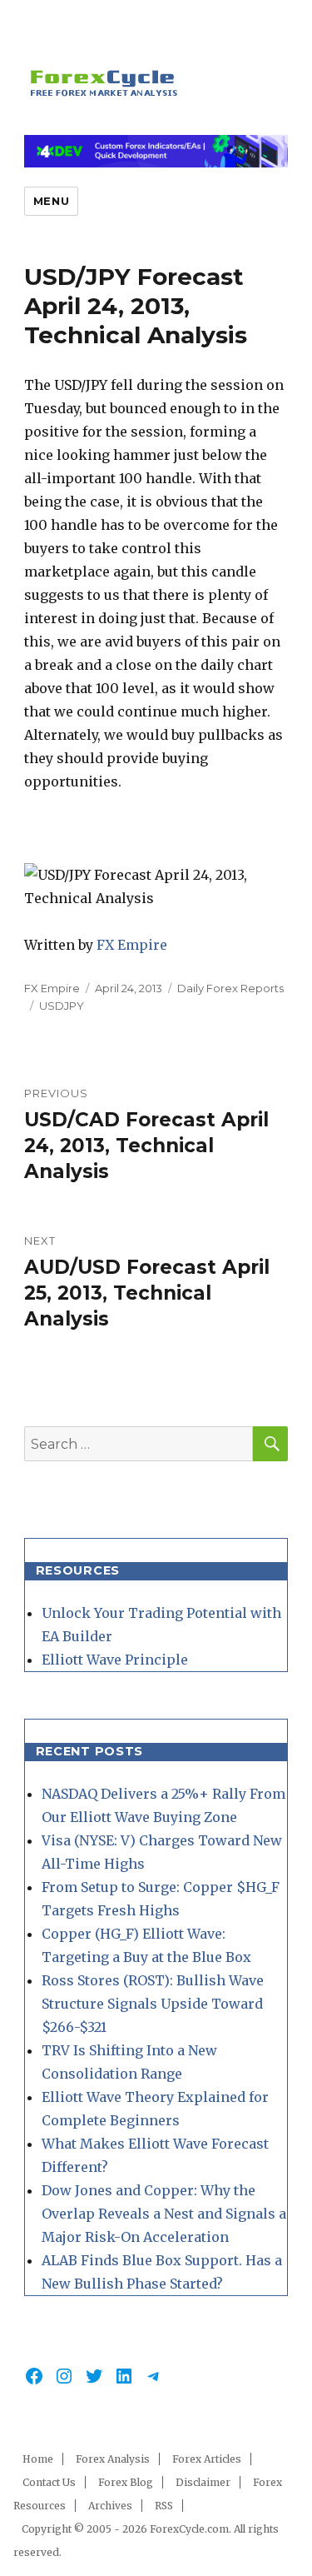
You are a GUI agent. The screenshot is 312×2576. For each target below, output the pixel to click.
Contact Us (49, 2482)
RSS (164, 2506)
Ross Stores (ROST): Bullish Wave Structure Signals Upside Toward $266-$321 (153, 2004)
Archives (110, 2506)
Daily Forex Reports (230, 988)
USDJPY (62, 1006)
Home (38, 2459)
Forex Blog (126, 2482)
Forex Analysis (113, 2459)
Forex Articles (207, 2459)
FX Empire (132, 945)
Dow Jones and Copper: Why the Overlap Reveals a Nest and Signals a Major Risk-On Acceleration (164, 2214)
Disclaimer (203, 2482)
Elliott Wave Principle (115, 1660)
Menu (51, 201)
